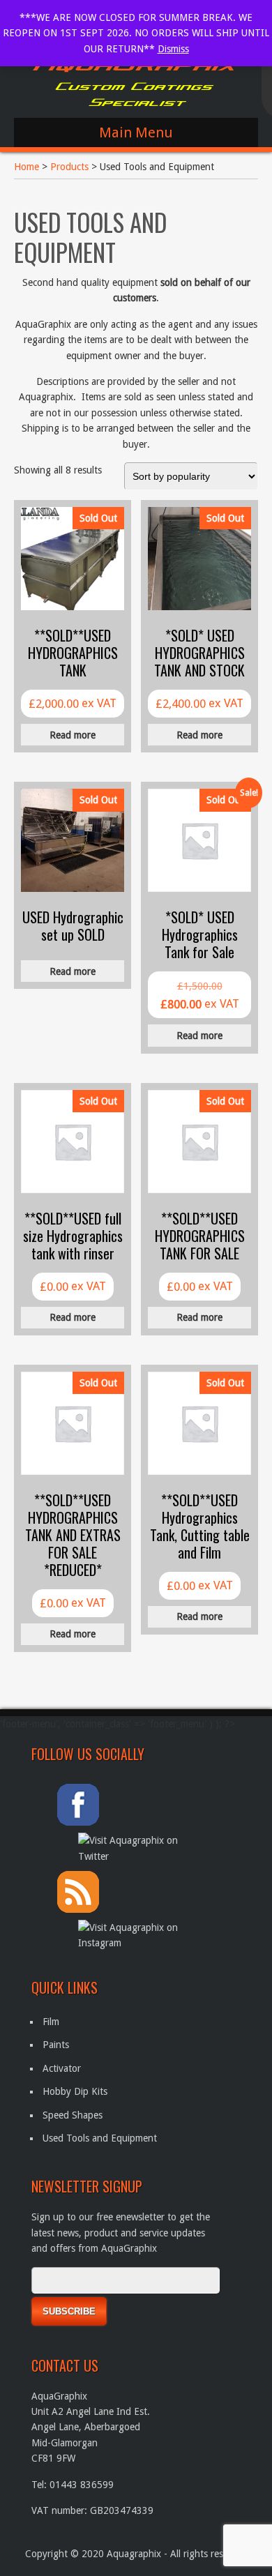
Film (51, 2022)
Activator (62, 2068)
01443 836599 (82, 2485)
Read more (73, 735)
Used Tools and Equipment (100, 2138)
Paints (56, 2045)
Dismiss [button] (173, 49)
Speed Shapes (73, 2115)
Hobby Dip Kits (75, 2091)
